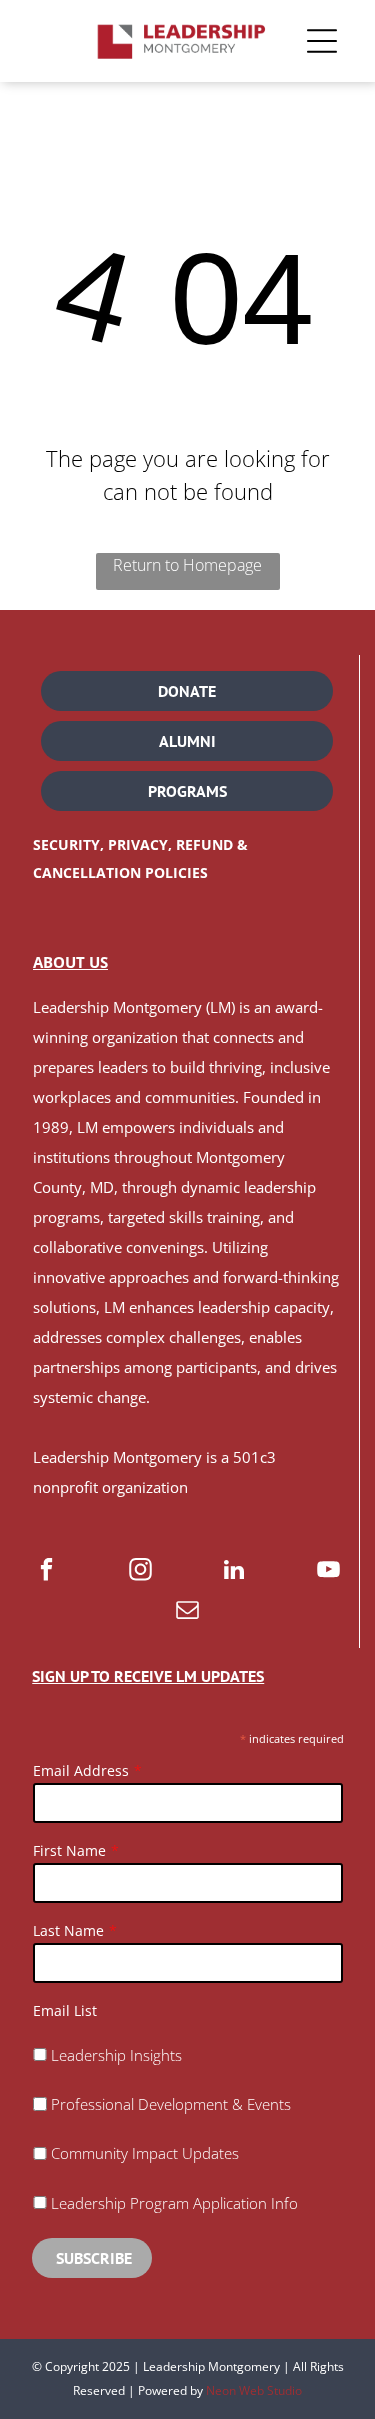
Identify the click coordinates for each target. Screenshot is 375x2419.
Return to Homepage (187, 565)
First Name (69, 1850)
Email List (65, 2010)
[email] (187, 1612)
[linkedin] (234, 1572)
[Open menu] (322, 41)
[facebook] (46, 1572)
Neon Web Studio (254, 2390)
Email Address (81, 1770)
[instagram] (140, 1572)
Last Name (68, 1930)
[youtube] (328, 1572)
